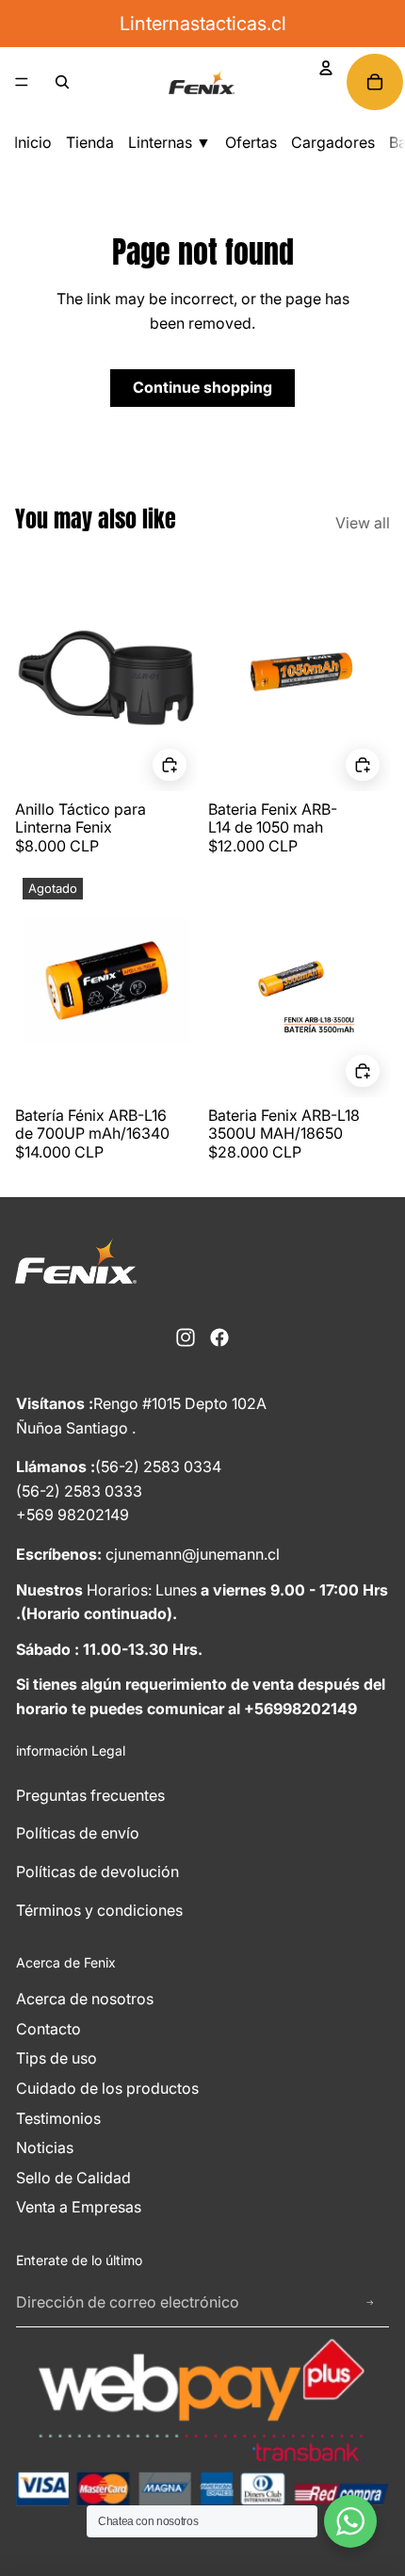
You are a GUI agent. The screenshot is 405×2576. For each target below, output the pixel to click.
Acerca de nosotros (85, 1999)
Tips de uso (57, 2058)
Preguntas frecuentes (90, 1795)
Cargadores (333, 142)
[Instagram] (186, 1337)
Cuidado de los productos (107, 2088)
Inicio (33, 142)
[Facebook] (219, 1337)
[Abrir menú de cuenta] (326, 68)
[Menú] (22, 82)
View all (363, 523)
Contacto (49, 2029)
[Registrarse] (370, 2303)
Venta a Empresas (79, 2207)
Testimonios (58, 2118)
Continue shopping (202, 387)
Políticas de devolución (97, 1871)
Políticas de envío (78, 1833)
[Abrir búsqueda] (62, 82)
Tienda (90, 142)
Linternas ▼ (170, 142)
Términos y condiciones (99, 1910)
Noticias (45, 2147)
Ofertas (251, 142)
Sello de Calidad (73, 2178)
